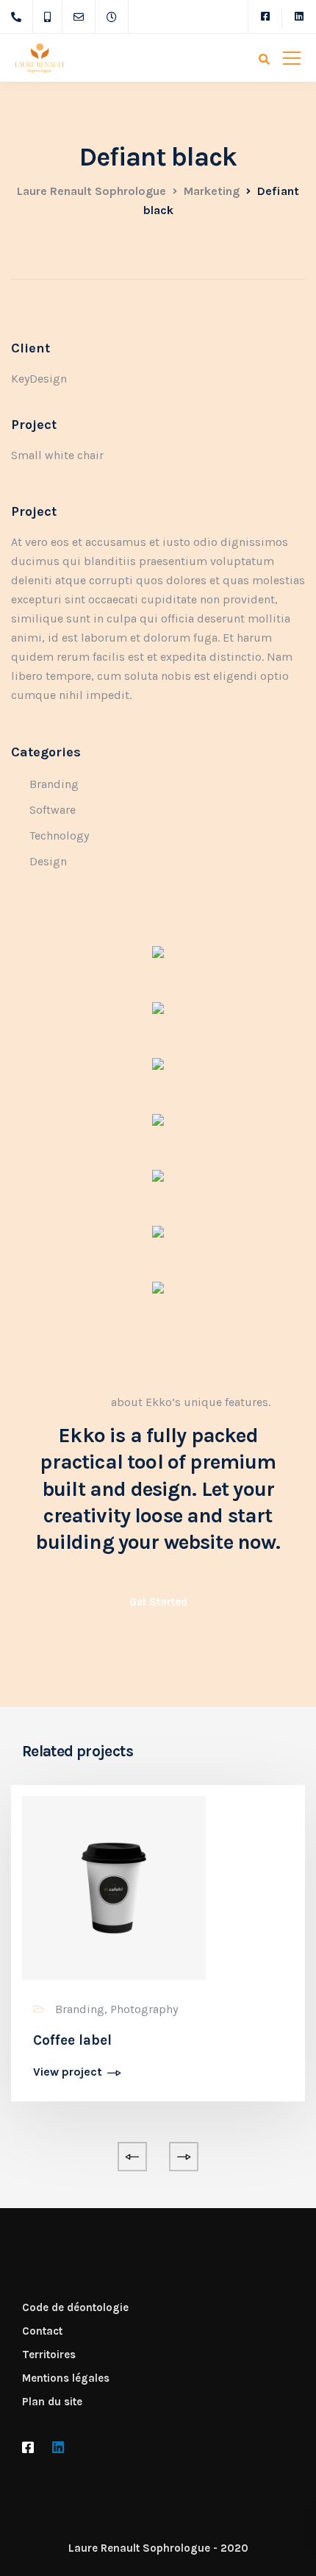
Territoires (49, 2355)
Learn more (77, 1402)
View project (68, 2072)
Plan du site (52, 2402)
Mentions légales (66, 2378)
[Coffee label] (114, 1887)
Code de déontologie (75, 2307)
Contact (42, 2331)
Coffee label (72, 2040)
